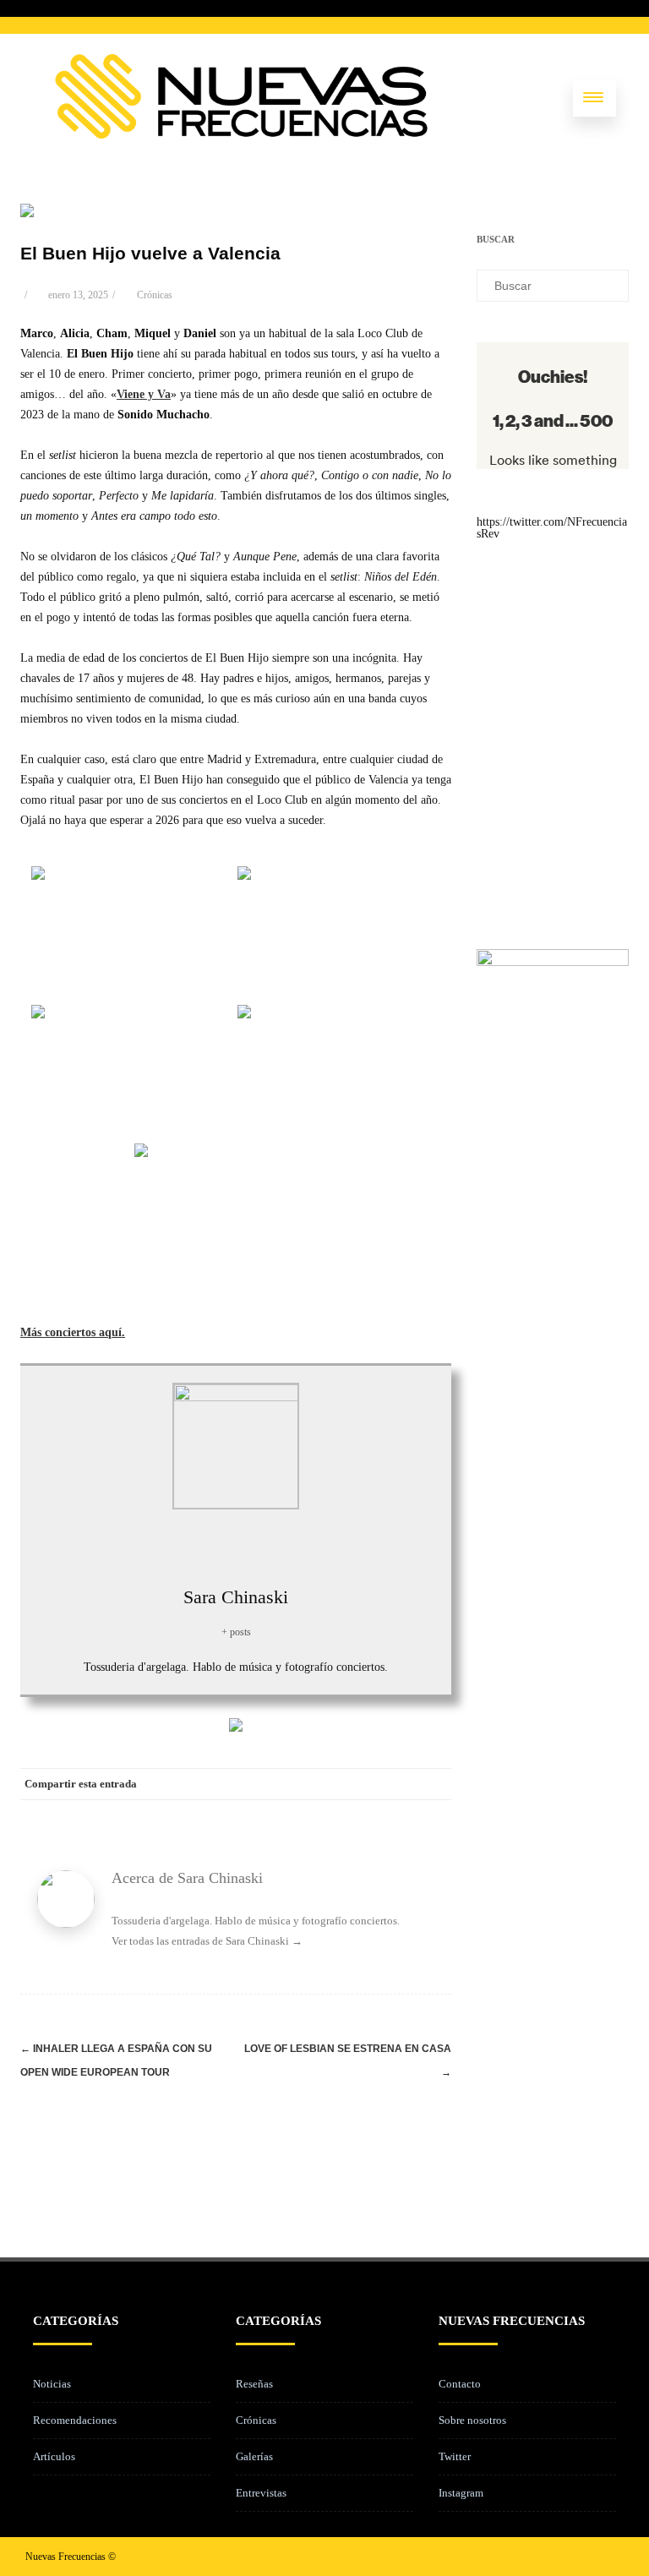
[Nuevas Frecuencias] (241, 135)
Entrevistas (261, 2493)
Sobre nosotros (472, 2420)
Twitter (455, 2456)
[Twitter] (299, 1784)
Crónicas (155, 295)
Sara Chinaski (236, 1597)
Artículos (54, 2456)
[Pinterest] (333, 1784)
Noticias (52, 2384)
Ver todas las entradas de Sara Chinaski (207, 1941)
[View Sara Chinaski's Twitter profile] (217, 1545)
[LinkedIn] (367, 1784)
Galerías (254, 2456)
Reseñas (254, 2384)
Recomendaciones (75, 2420)
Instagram (461, 2493)
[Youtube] (610, 2556)
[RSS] (401, 1784)
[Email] (434, 1784)
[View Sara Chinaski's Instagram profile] (254, 1545)
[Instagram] (583, 2556)
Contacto (460, 2384)
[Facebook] (265, 1784)
